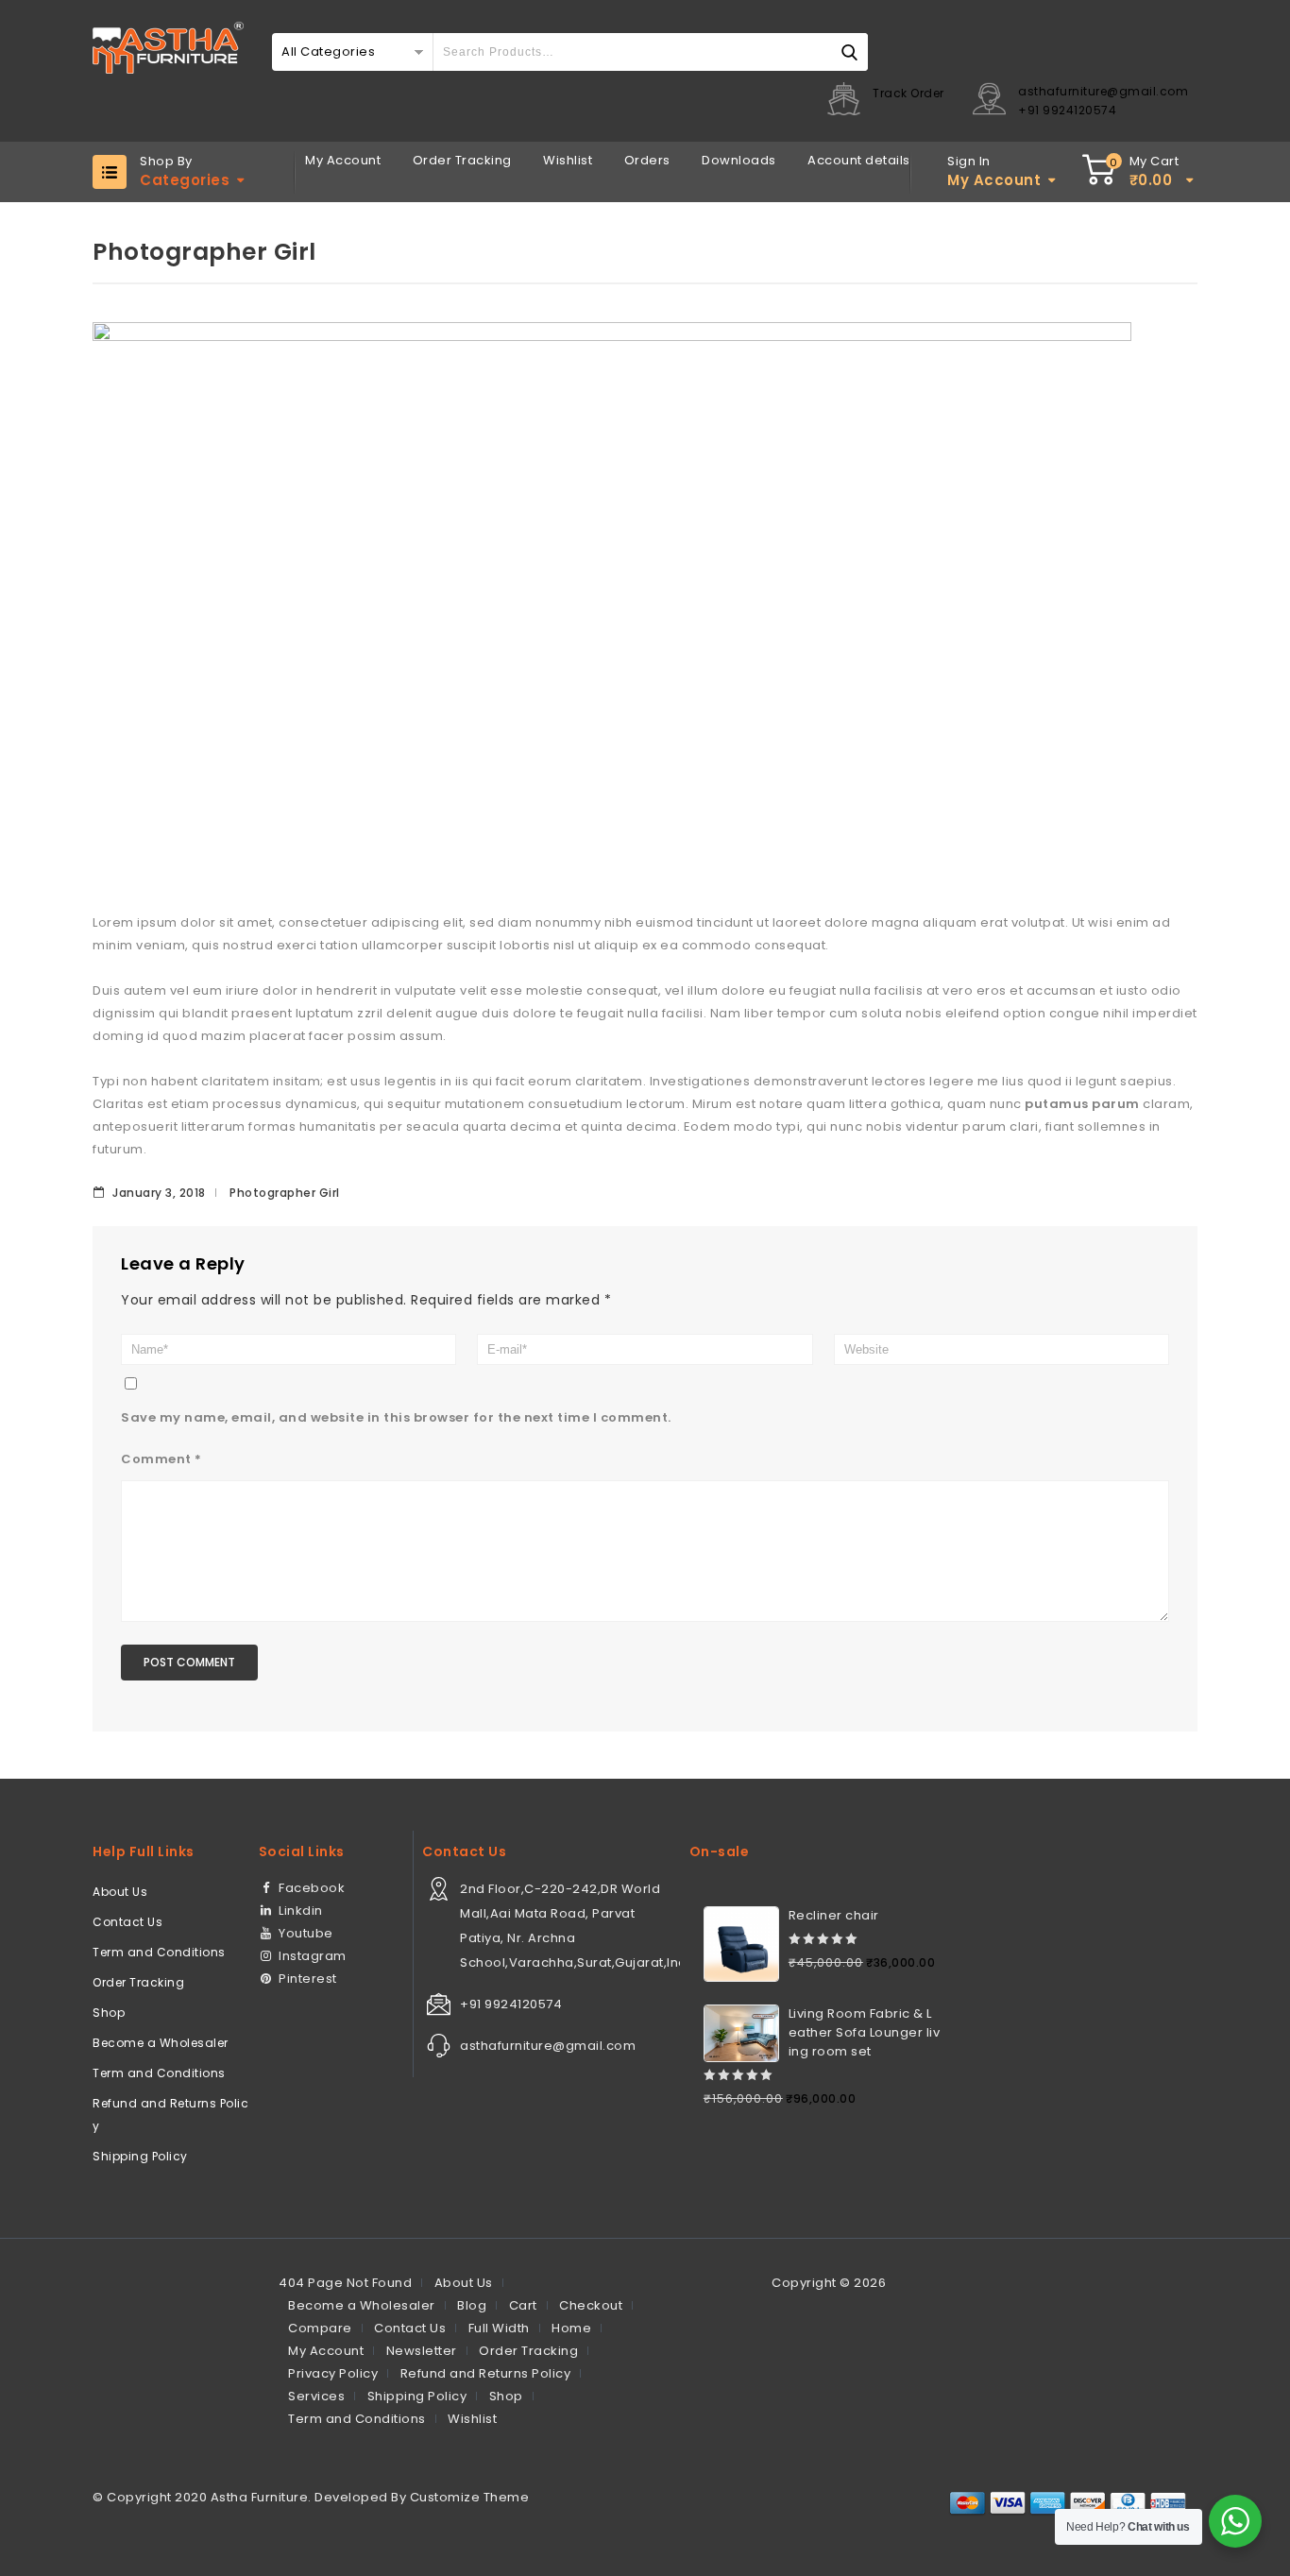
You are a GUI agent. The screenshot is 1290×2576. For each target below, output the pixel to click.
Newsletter (422, 2351)
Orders (647, 160)
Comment (161, 1459)
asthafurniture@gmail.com (1103, 91)
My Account (343, 160)
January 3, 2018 (158, 1193)
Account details (859, 160)
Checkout (591, 2305)
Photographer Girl (285, 1193)
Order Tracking (462, 160)
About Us (120, 1892)
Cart (523, 2305)
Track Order (908, 93)
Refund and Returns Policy (170, 2115)
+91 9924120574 (1067, 110)
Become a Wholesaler (161, 2043)
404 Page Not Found (345, 2283)
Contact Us (127, 1922)
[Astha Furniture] (168, 48)
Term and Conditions (159, 1952)
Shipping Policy (140, 2156)
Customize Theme (470, 2497)
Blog (472, 2305)
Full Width (499, 2328)
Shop (109, 2013)
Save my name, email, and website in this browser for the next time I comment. (396, 1417)
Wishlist (568, 160)
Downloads (739, 160)
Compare (320, 2328)
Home (571, 2328)
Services (316, 2396)
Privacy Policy (333, 2373)
